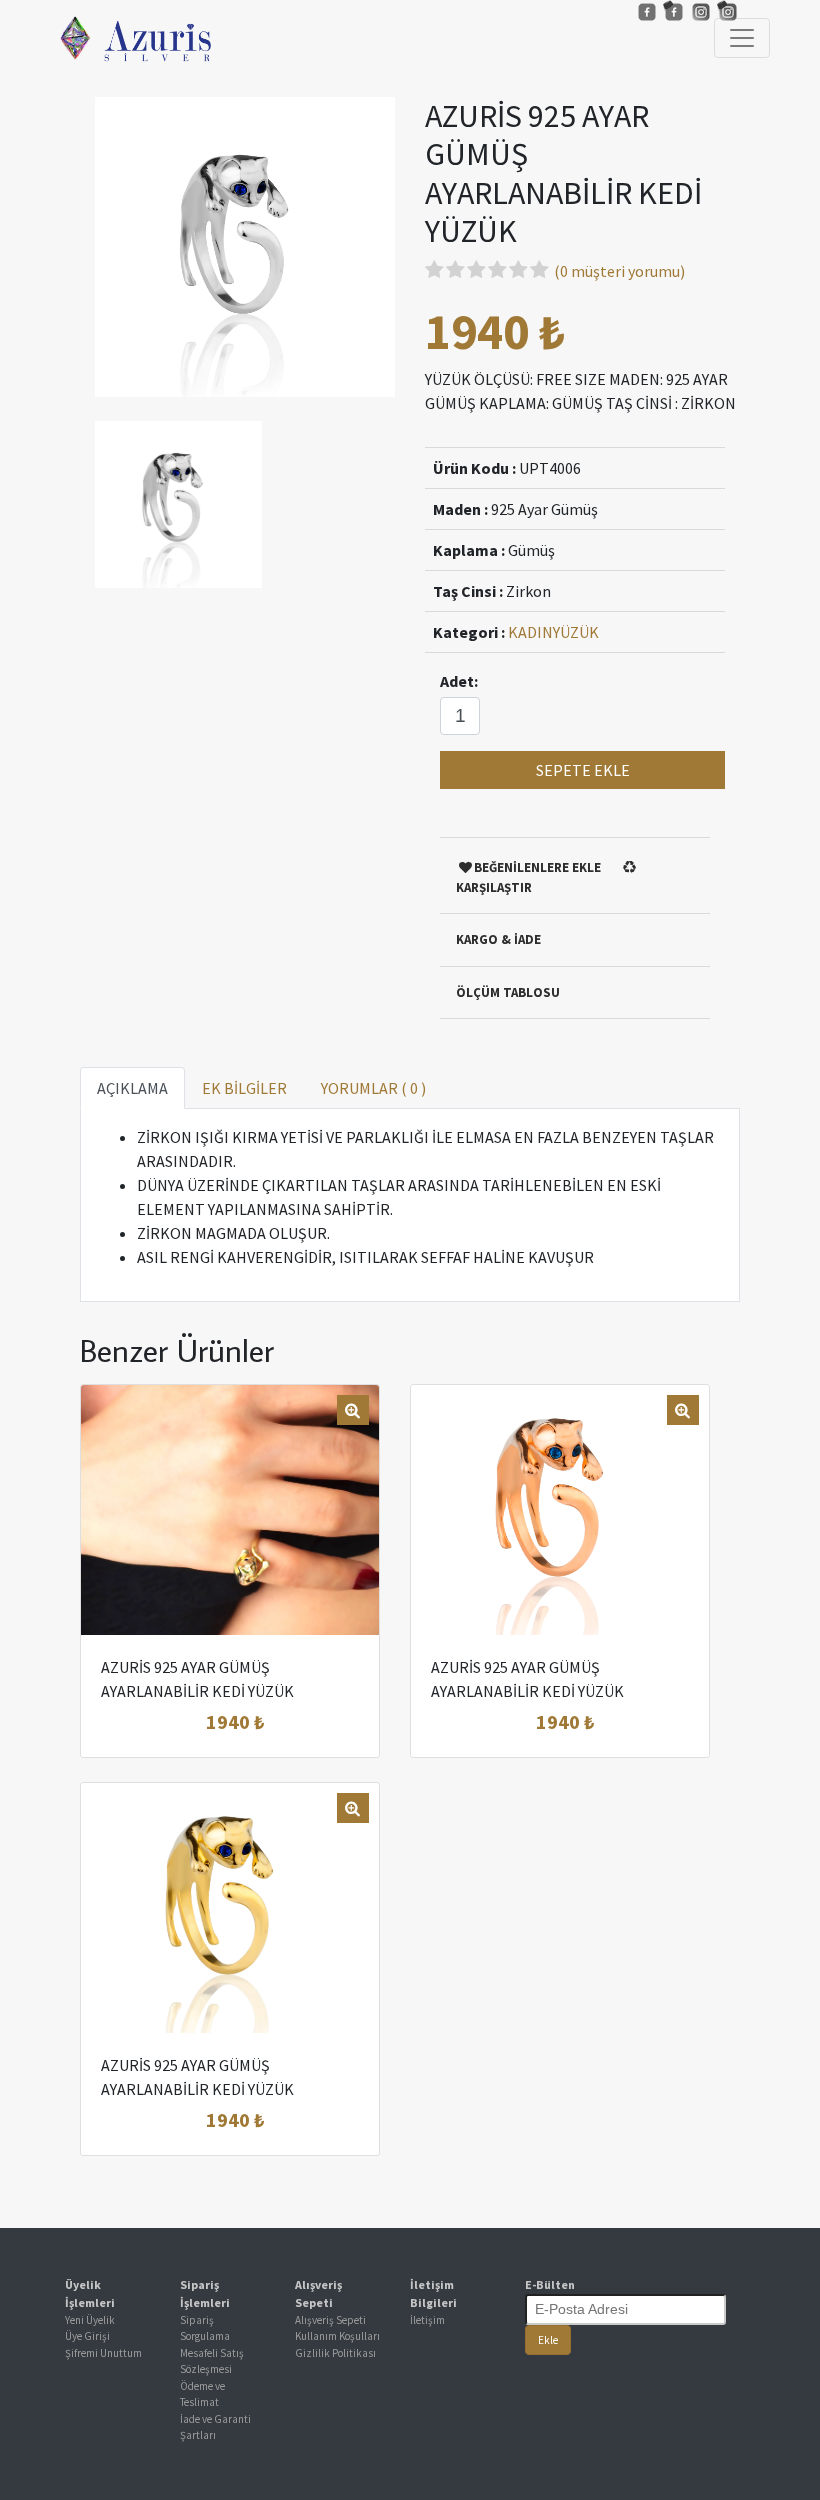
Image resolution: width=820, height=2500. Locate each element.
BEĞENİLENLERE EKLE (537, 867)
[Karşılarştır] (302, 1722)
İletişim (427, 2320)
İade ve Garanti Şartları (215, 2427)
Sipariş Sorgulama (205, 2328)
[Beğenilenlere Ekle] (255, 1722)
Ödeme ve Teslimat (202, 2394)
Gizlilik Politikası (335, 2353)
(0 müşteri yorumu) (619, 271)
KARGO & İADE (498, 939)
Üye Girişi (87, 2336)
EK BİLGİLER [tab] (244, 1088)
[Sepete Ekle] (159, 1722)
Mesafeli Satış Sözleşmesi (212, 2361)
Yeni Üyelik (90, 2320)
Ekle (548, 2340)
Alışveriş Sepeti (330, 2320)
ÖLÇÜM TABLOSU (508, 992)
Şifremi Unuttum (103, 2353)
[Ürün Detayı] (207, 1722)
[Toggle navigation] (742, 38)
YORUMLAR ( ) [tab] (373, 1088)
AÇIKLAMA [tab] (132, 1088)
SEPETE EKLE (583, 770)
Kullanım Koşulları (337, 2336)
